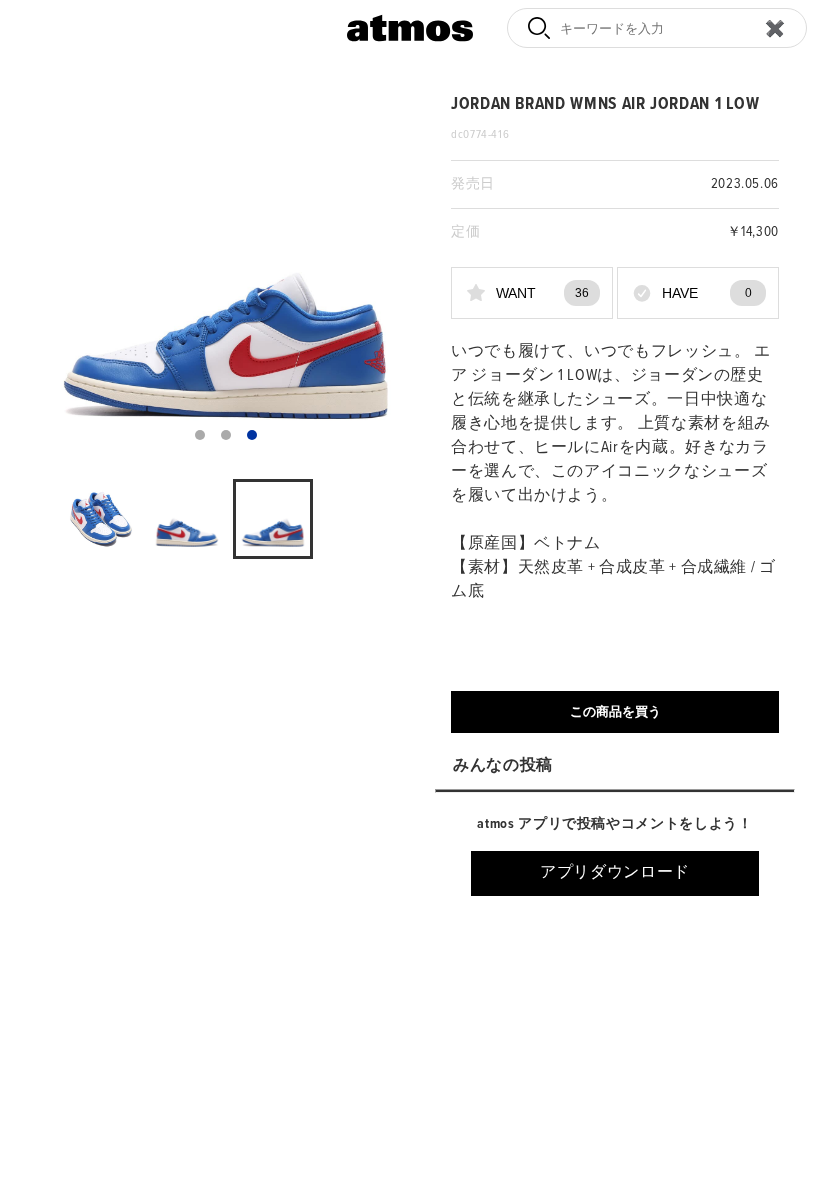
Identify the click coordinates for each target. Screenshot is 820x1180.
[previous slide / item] (55, 274)
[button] (200, 435)
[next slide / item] (396, 274)
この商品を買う (615, 711)
